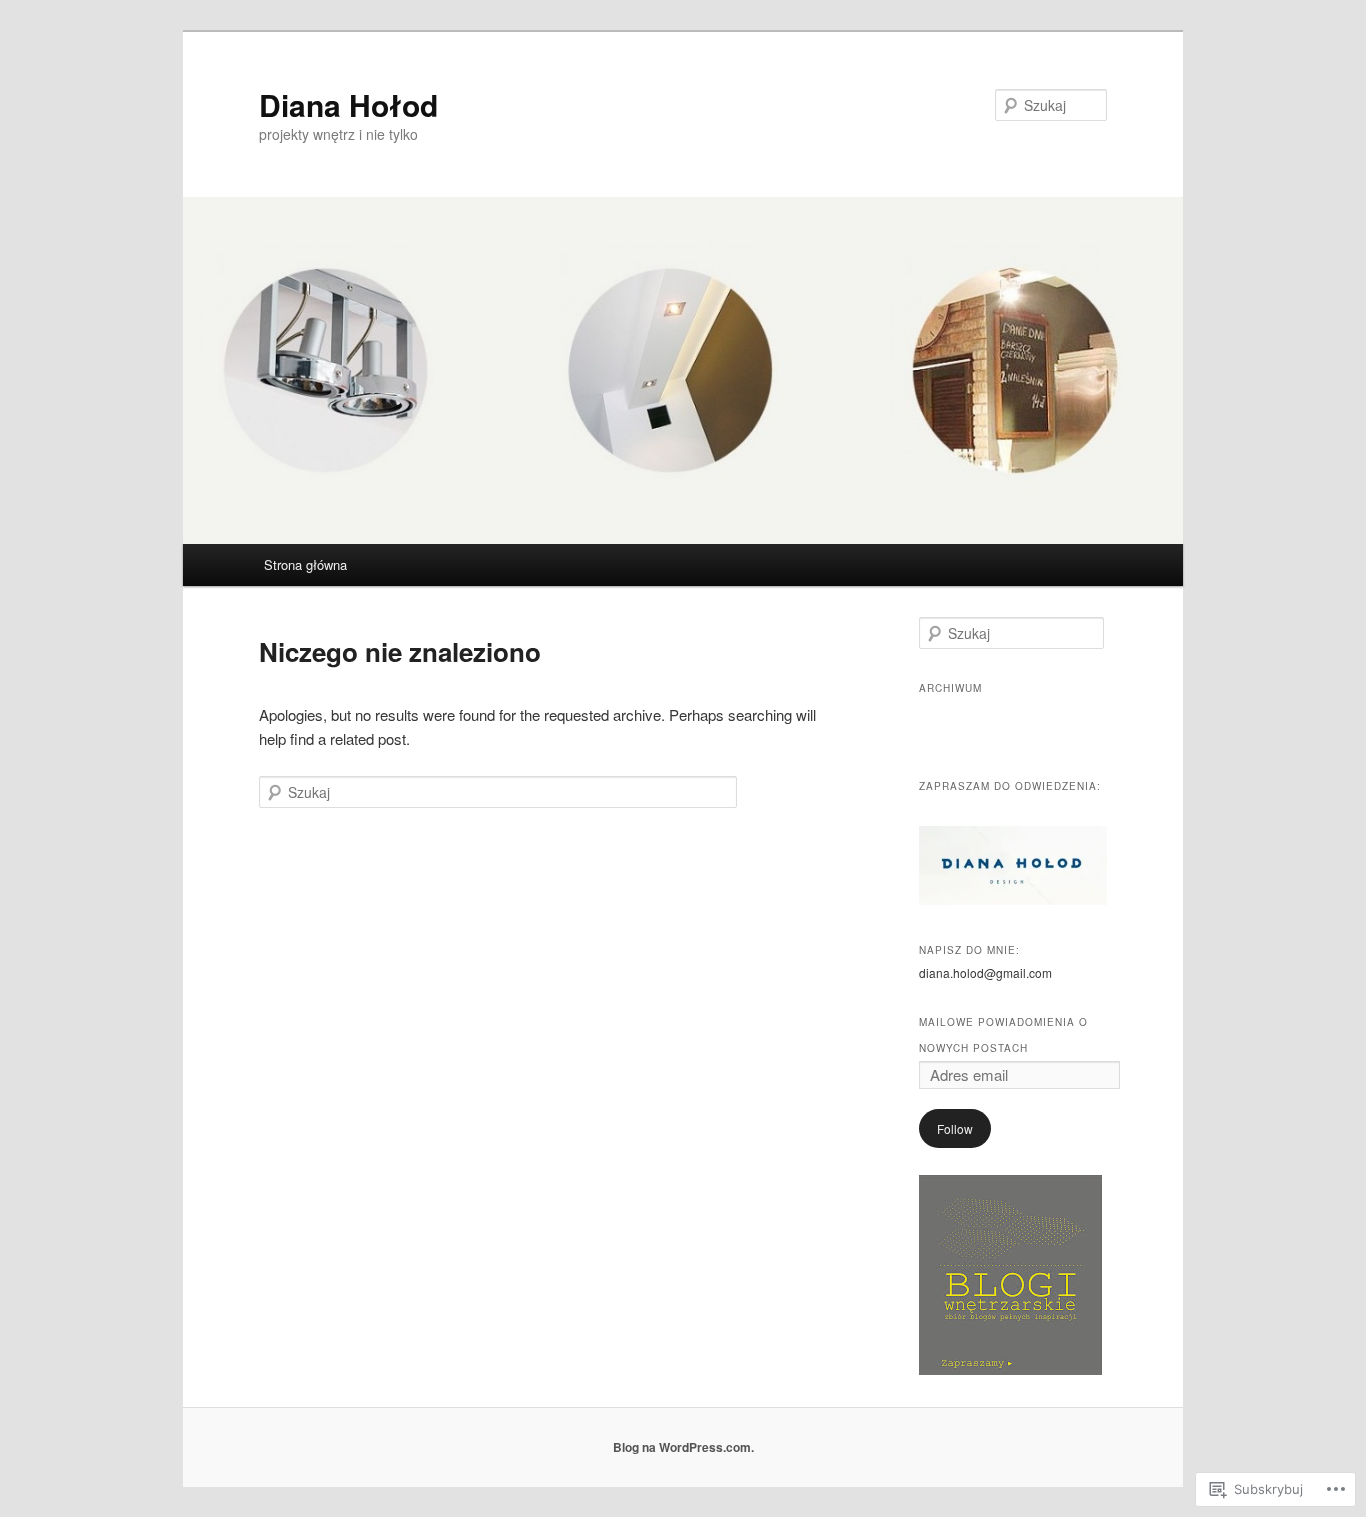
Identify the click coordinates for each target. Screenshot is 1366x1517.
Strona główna (305, 564)
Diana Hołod (348, 104)
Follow (955, 1128)
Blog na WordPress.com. (683, 1447)
